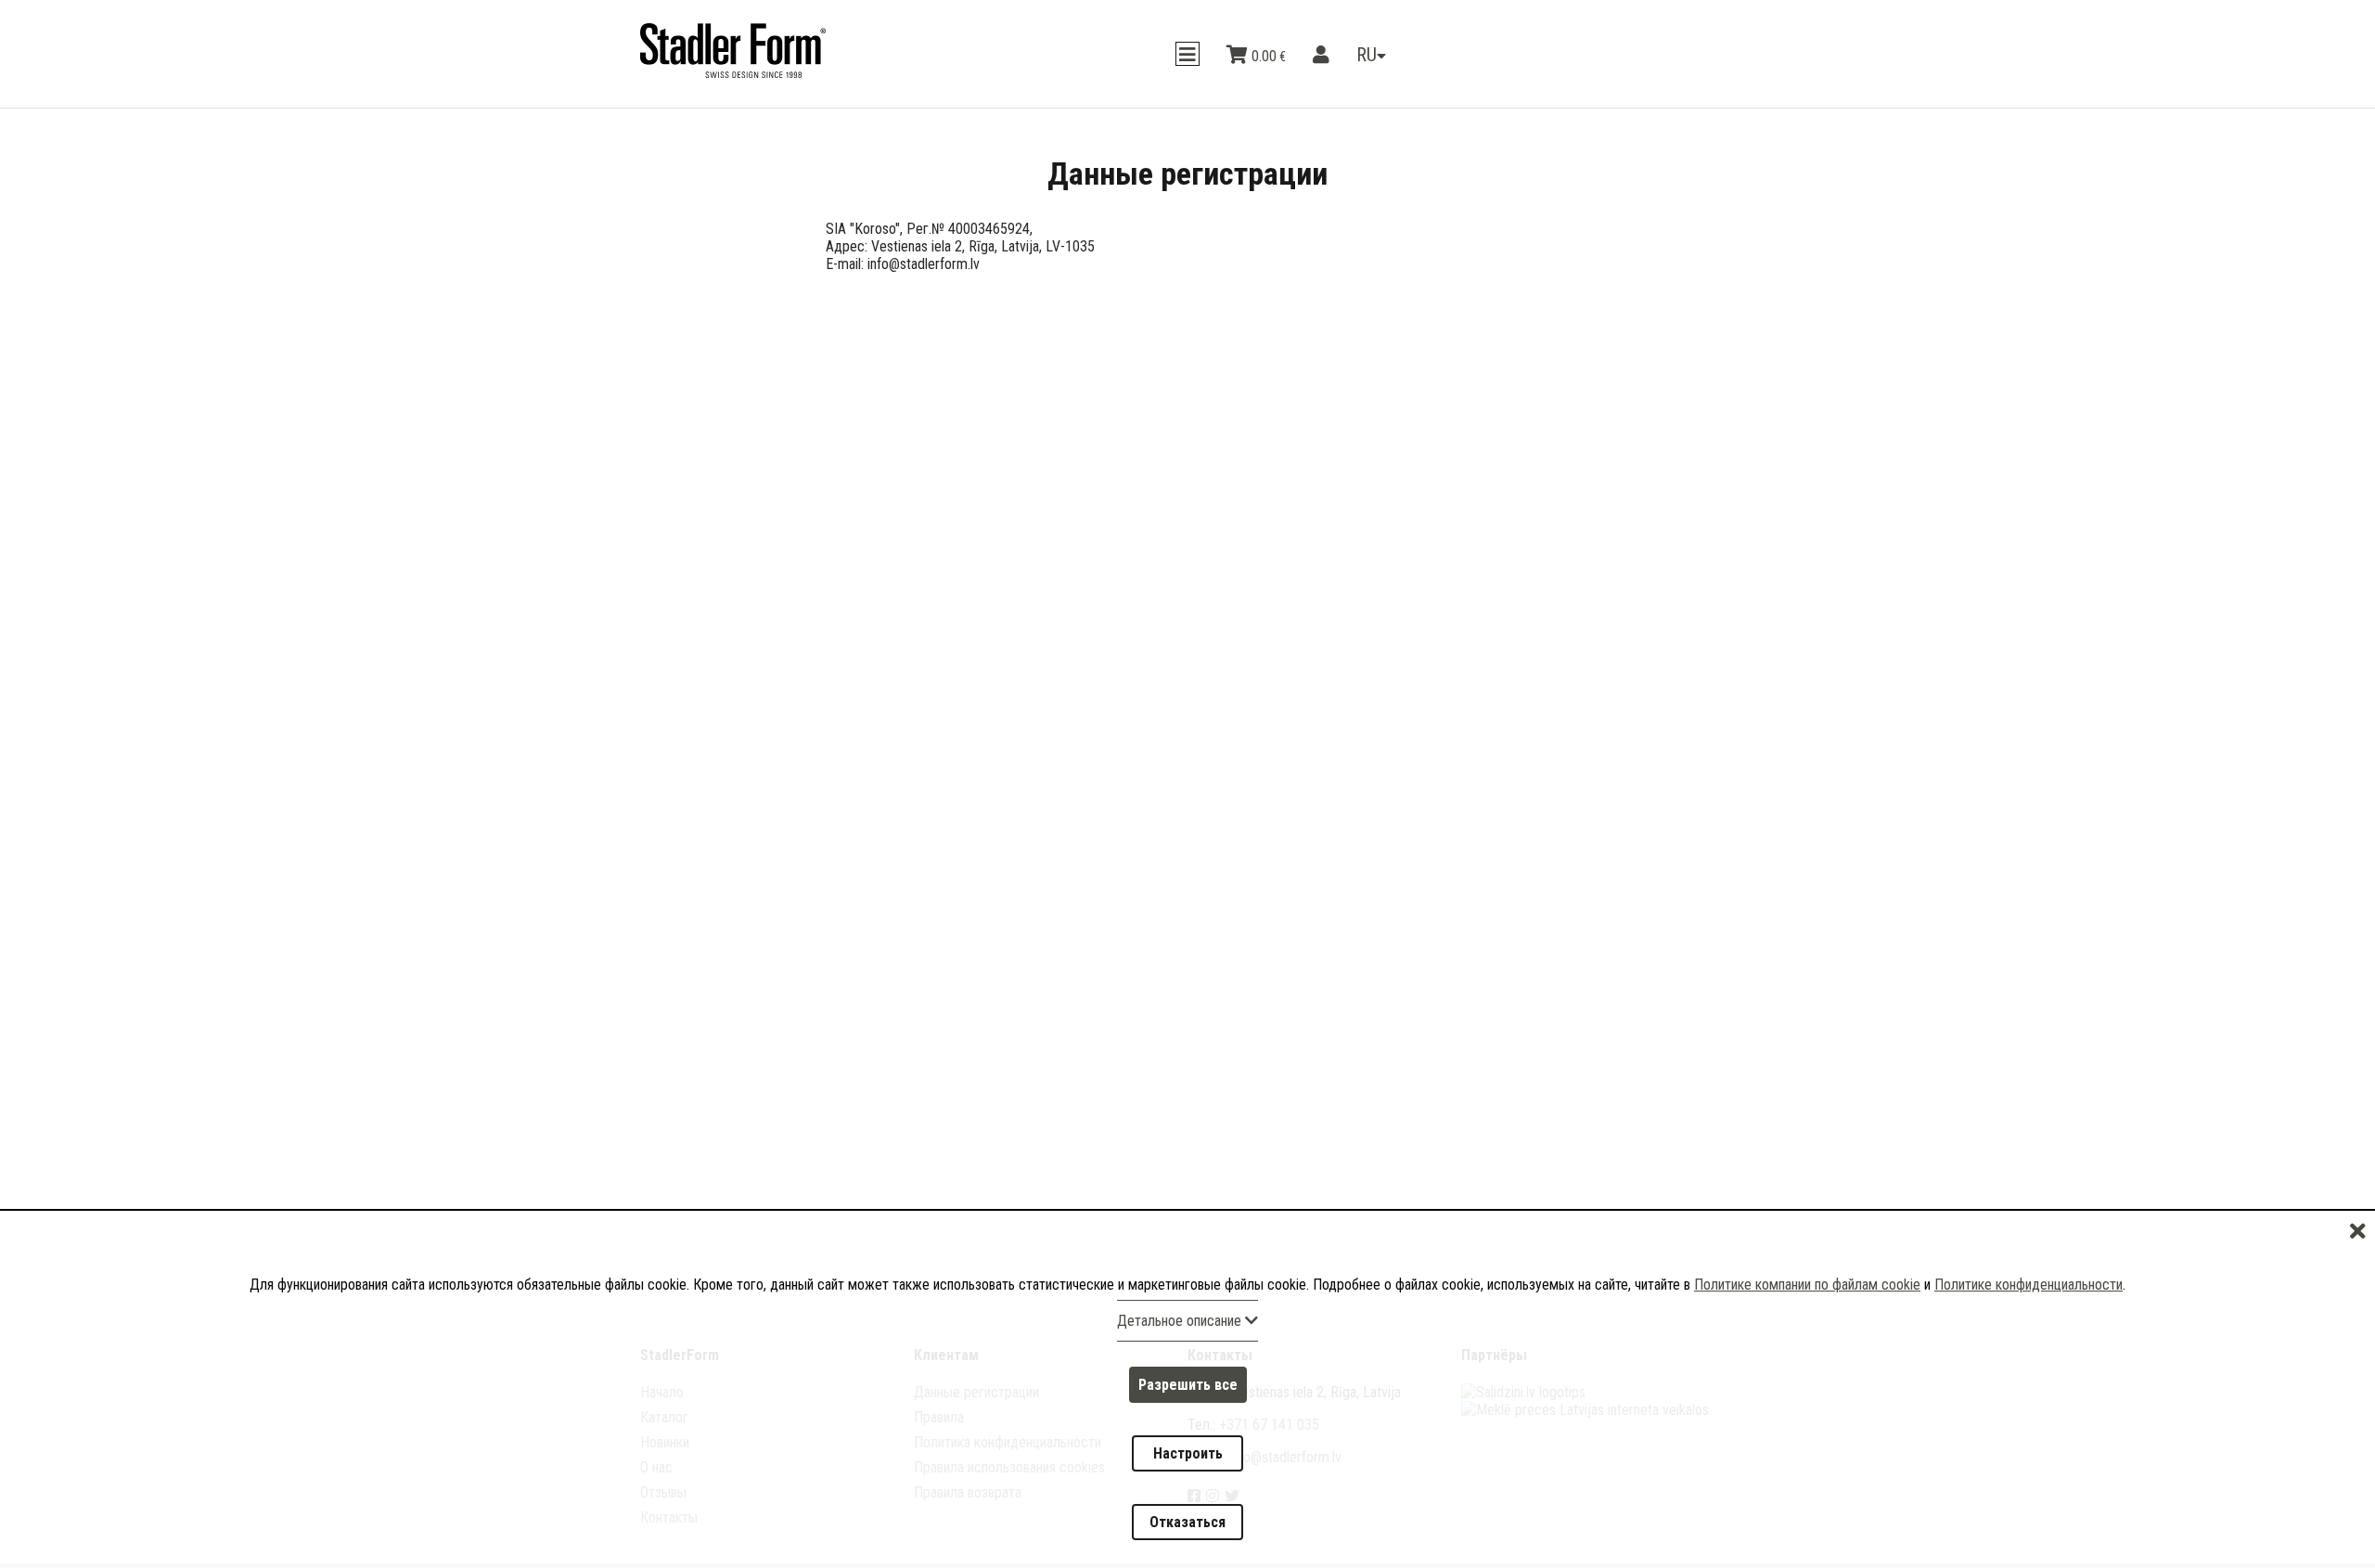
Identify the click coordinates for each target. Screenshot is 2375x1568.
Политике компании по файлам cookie (1807, 1351)
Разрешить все (1188, 1440)
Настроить (1188, 1487)
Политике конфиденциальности (2028, 1351)
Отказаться (1187, 1533)
